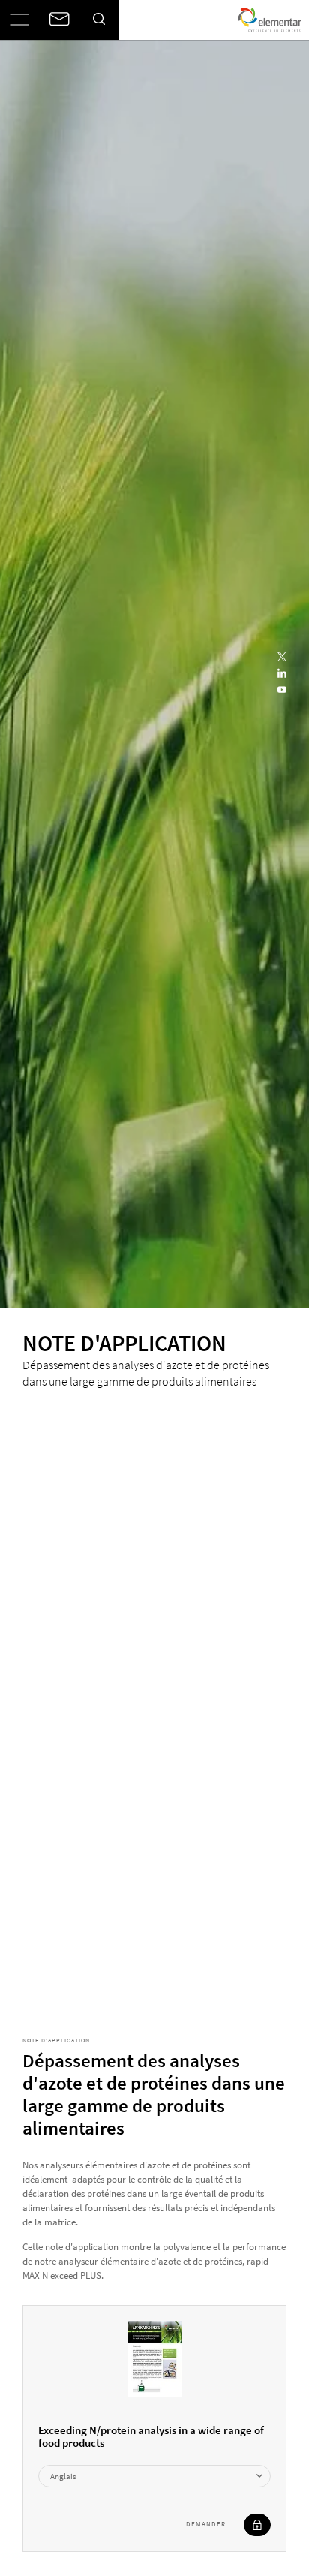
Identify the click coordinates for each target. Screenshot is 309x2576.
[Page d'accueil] (270, 20)
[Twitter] (282, 658)
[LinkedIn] (282, 674)
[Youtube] (282, 691)
